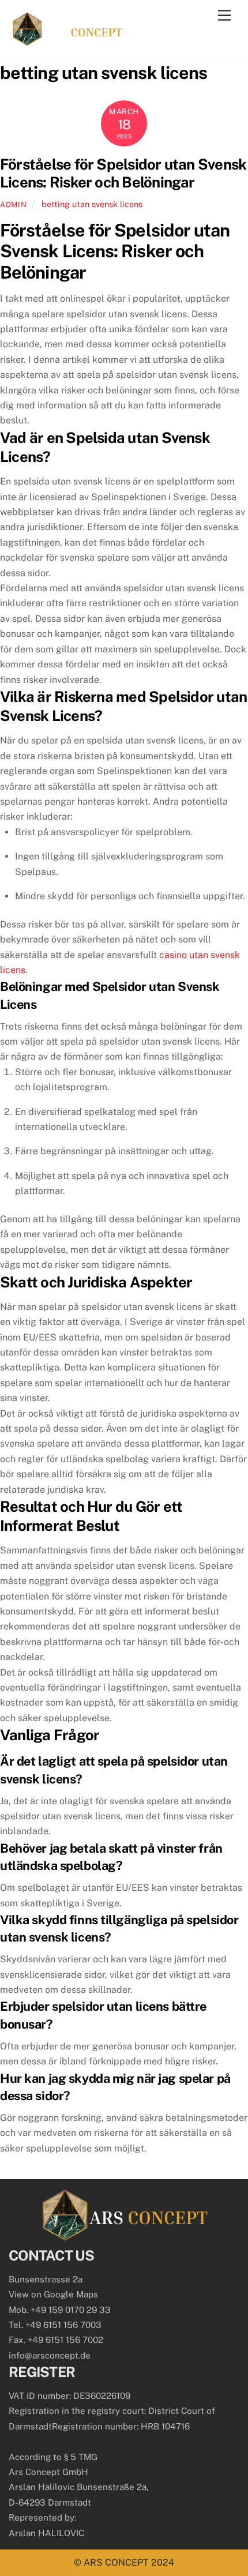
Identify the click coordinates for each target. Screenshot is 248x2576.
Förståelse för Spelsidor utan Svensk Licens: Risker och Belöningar (123, 173)
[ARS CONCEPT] (67, 41)
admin (13, 204)
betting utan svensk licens (92, 204)
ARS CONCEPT (116, 2562)
